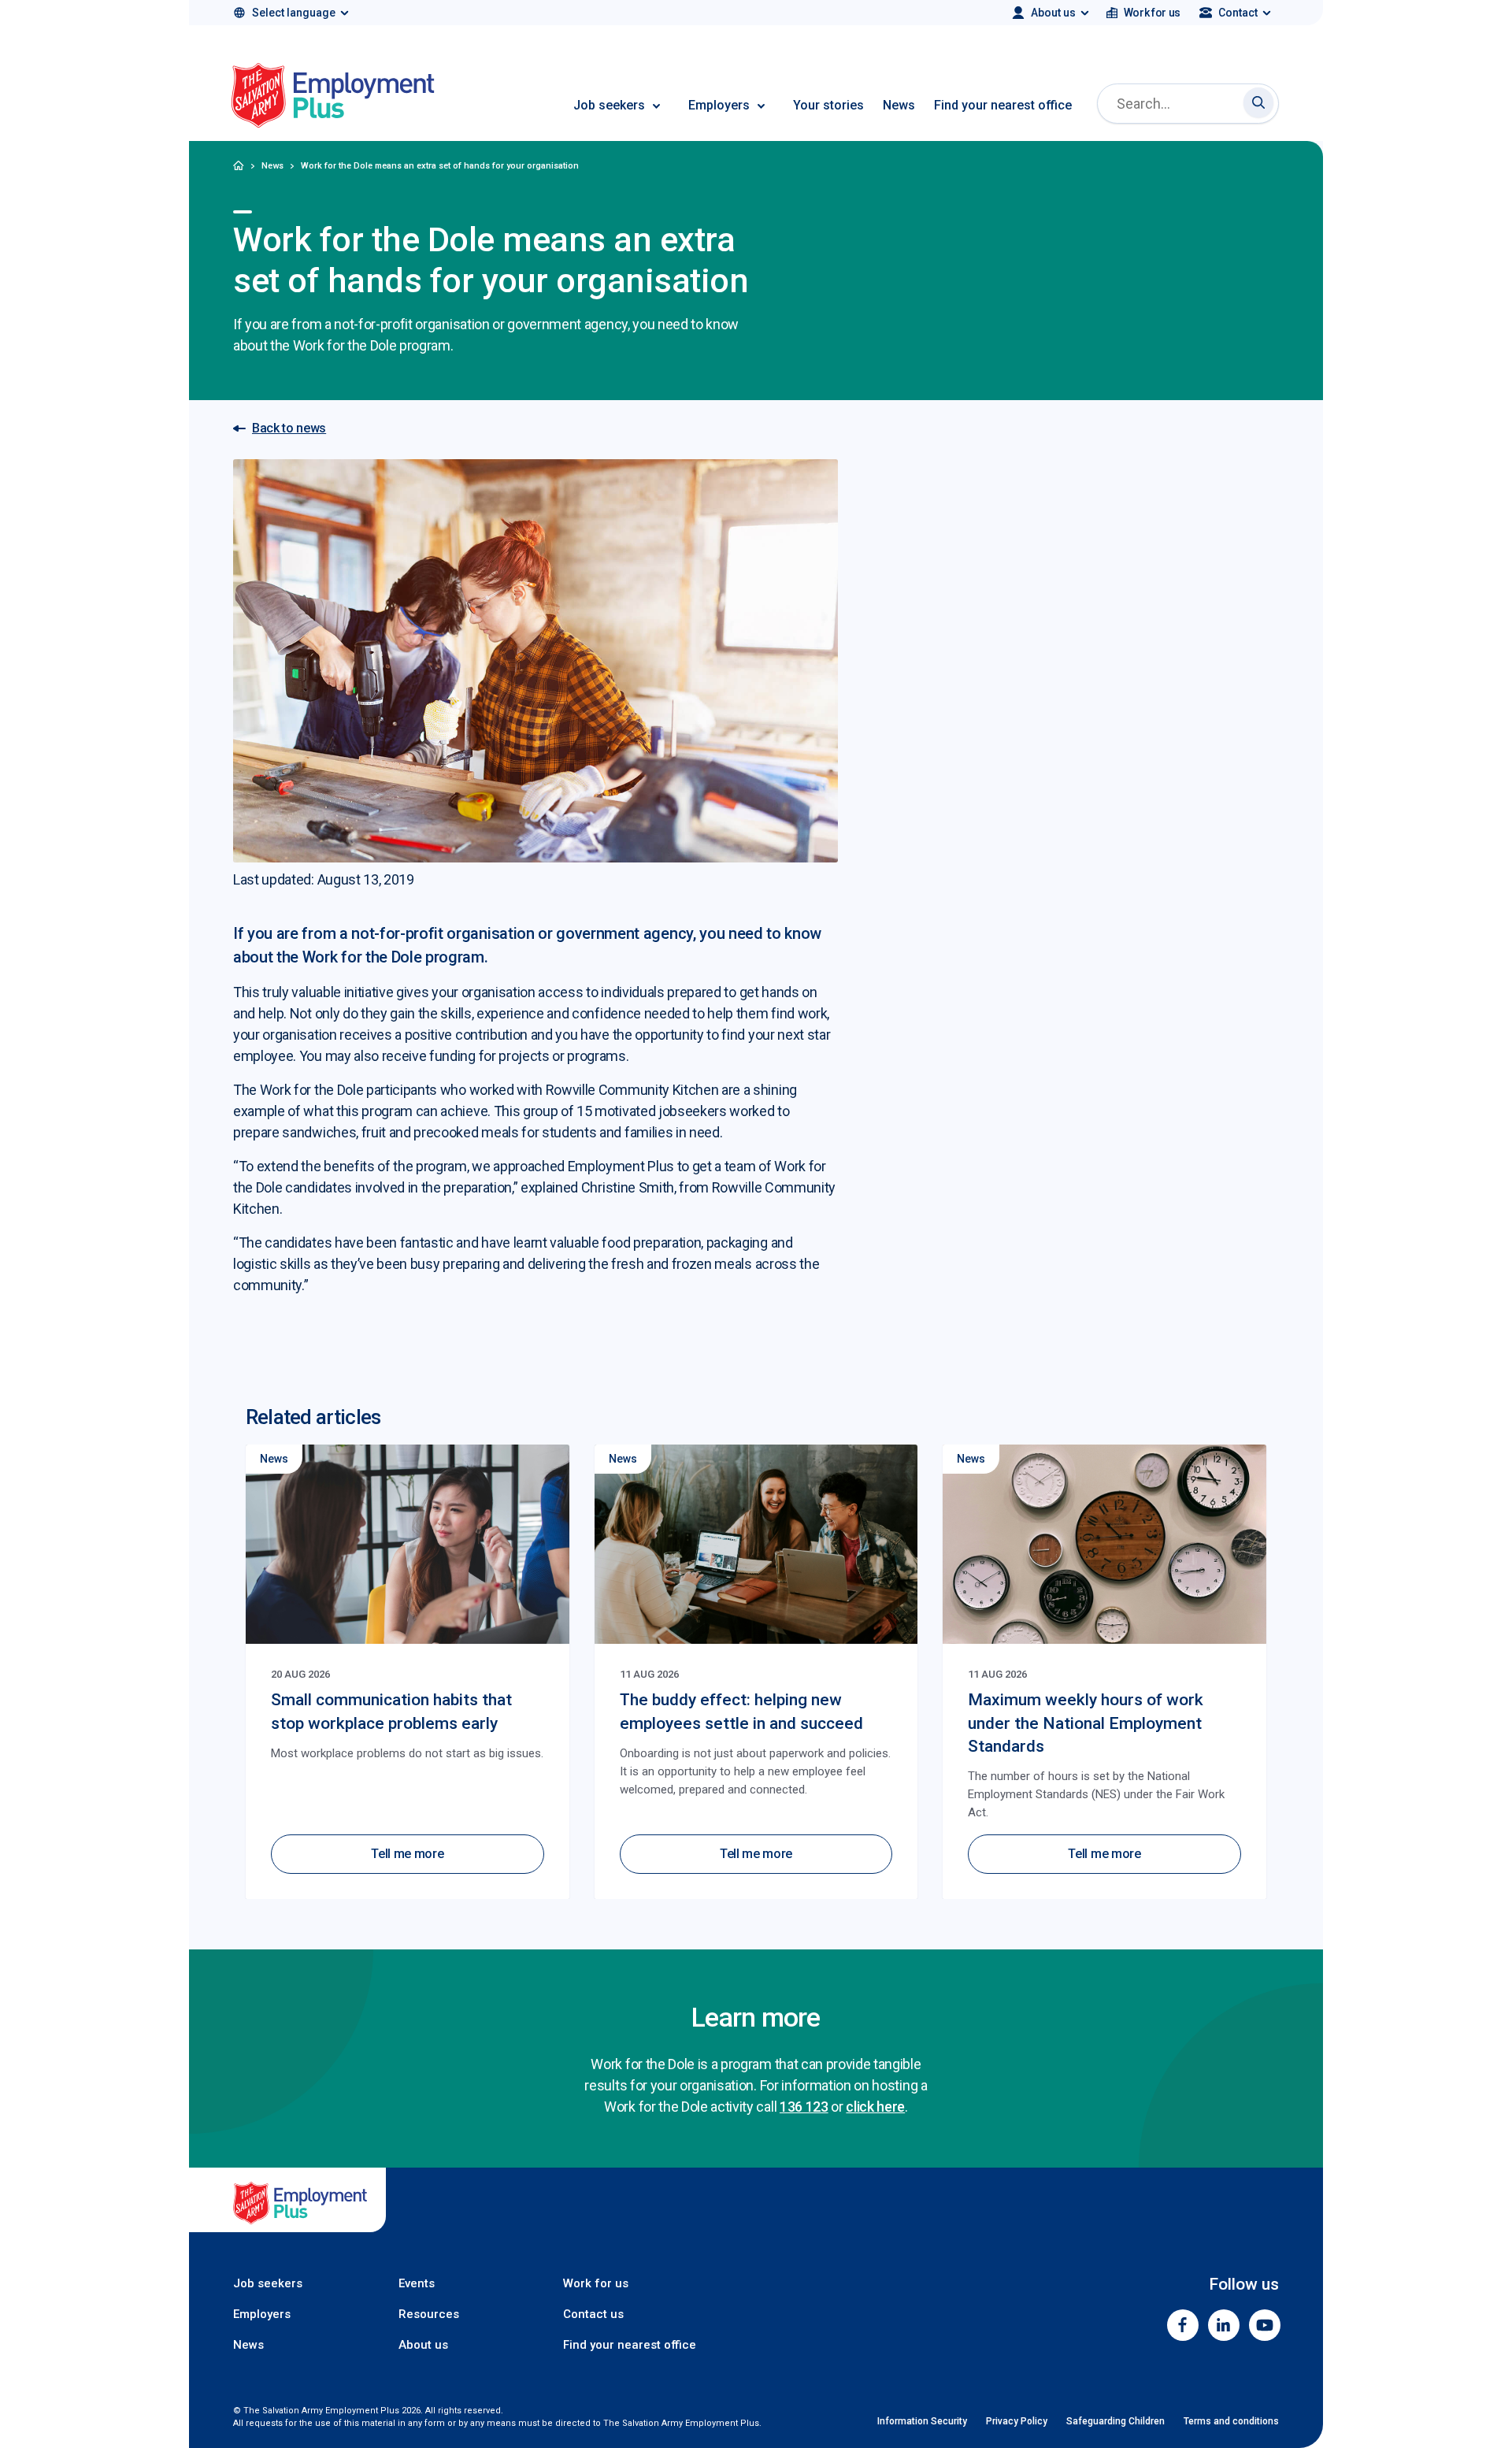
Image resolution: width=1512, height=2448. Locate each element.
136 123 (804, 2107)
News (899, 105)
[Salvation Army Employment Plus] (333, 98)
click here (875, 2107)
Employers (719, 105)
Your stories (828, 105)
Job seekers (609, 105)
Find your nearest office (1003, 105)
